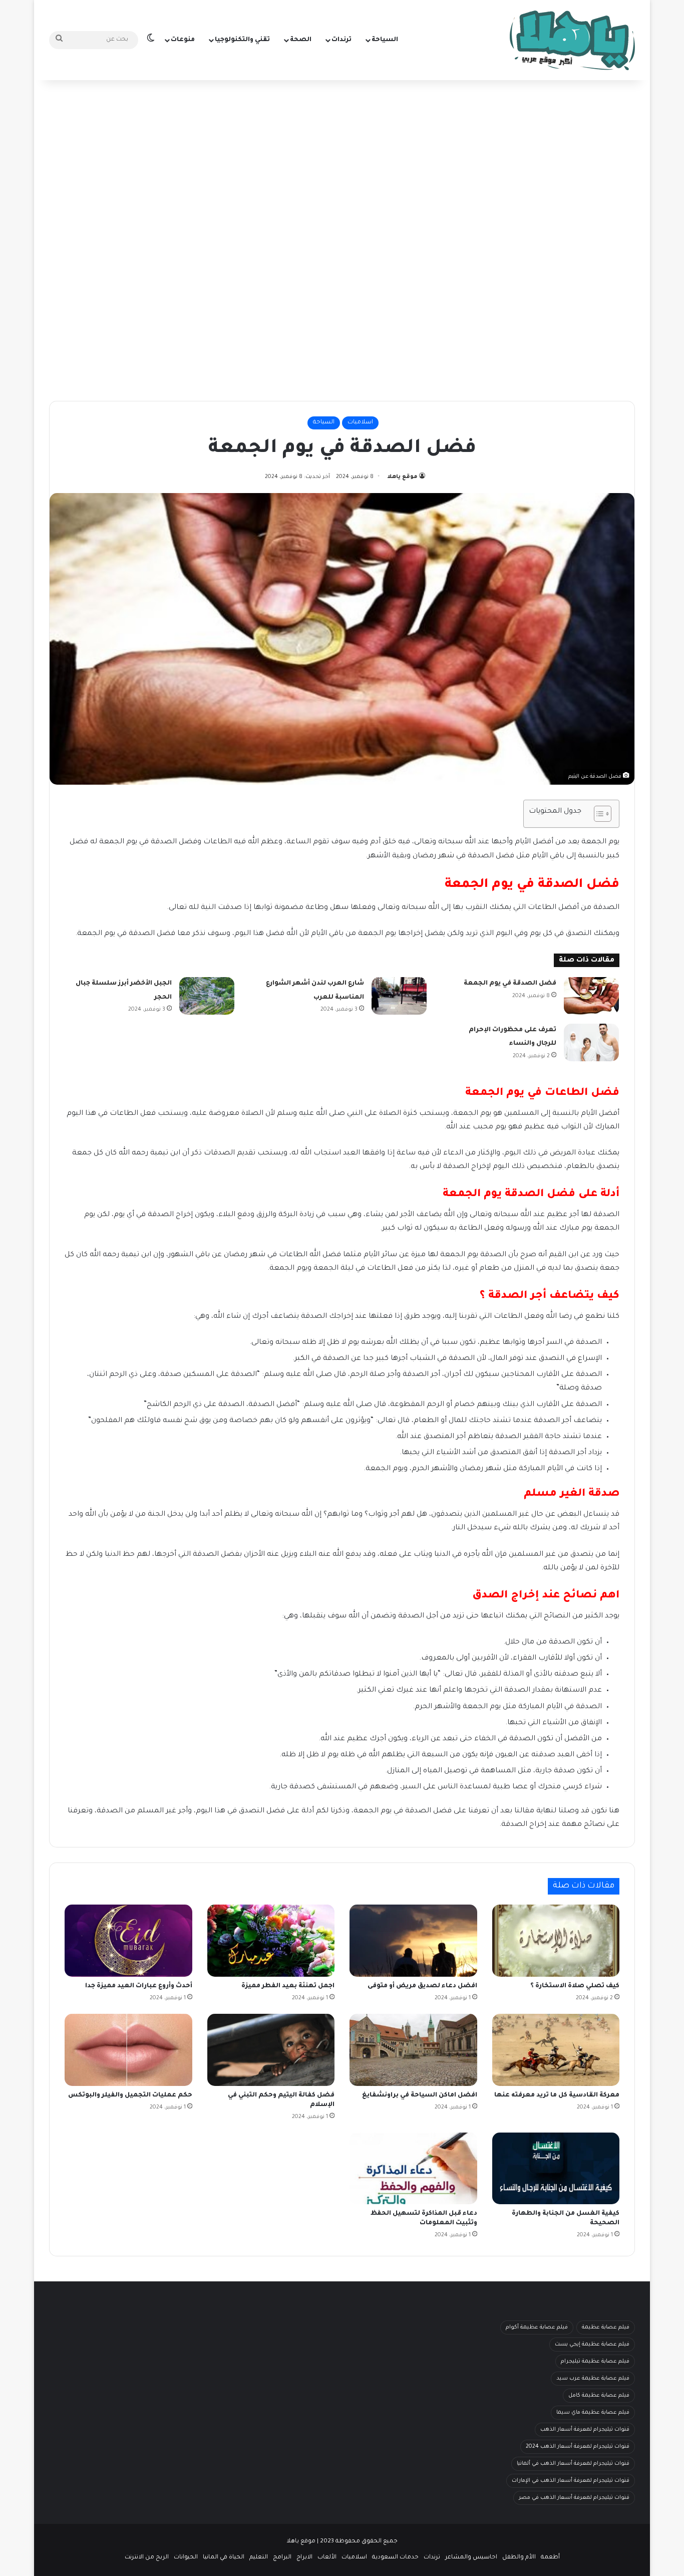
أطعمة (550, 2558)
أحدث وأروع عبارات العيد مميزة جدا (139, 1986)
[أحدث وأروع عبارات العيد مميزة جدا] (128, 1941)
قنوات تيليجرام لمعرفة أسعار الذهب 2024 (578, 2447)
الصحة (301, 40)
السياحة (385, 40)
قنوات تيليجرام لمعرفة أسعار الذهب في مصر (574, 2498)
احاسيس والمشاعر (471, 2558)
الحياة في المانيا (224, 2558)
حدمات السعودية (395, 2558)
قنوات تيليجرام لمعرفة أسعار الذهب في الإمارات (571, 2481)
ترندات (341, 40)
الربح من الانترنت (147, 2558)
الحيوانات (186, 2558)
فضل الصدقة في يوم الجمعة (510, 984)
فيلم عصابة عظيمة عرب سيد (593, 2379)
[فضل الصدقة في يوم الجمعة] (591, 996)
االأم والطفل (519, 2558)
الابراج (304, 2558)
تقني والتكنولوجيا (242, 40)
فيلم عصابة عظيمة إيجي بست (592, 2345)
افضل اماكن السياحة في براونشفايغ (420, 2095)
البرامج (282, 2558)
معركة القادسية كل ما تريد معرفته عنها (557, 2095)
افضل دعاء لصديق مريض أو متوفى (422, 1986)
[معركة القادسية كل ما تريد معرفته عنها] (556, 2050)
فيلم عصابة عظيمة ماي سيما (593, 2413)
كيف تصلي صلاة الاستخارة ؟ (575, 1986)
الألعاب (327, 2558)
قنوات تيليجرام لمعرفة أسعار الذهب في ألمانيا (573, 2464)
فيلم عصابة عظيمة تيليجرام (595, 2362)
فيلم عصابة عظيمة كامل (599, 2396)
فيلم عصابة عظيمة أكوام (537, 2327)
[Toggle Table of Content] (598, 814)
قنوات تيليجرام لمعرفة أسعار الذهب (585, 2430)
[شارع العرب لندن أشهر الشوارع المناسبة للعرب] (399, 996)
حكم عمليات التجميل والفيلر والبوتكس (130, 2095)
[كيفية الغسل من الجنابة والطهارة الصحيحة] (556, 2169)
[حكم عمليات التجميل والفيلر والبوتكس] (128, 2050)
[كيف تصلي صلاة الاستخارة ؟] (556, 1941)
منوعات (183, 40)
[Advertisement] (342, 160)
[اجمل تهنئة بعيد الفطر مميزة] (271, 1941)
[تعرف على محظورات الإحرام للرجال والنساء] (591, 1042)
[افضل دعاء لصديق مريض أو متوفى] (413, 1941)
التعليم (259, 2558)
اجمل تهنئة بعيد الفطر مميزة (288, 1986)
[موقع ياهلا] (572, 40)
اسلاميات (360, 423)
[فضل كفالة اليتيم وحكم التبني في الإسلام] (271, 2050)
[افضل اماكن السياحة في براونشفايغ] (413, 2050)
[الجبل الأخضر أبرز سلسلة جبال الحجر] (207, 996)
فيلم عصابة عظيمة (606, 2327)
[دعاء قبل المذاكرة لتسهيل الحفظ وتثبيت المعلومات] (413, 2169)
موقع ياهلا (402, 477)
